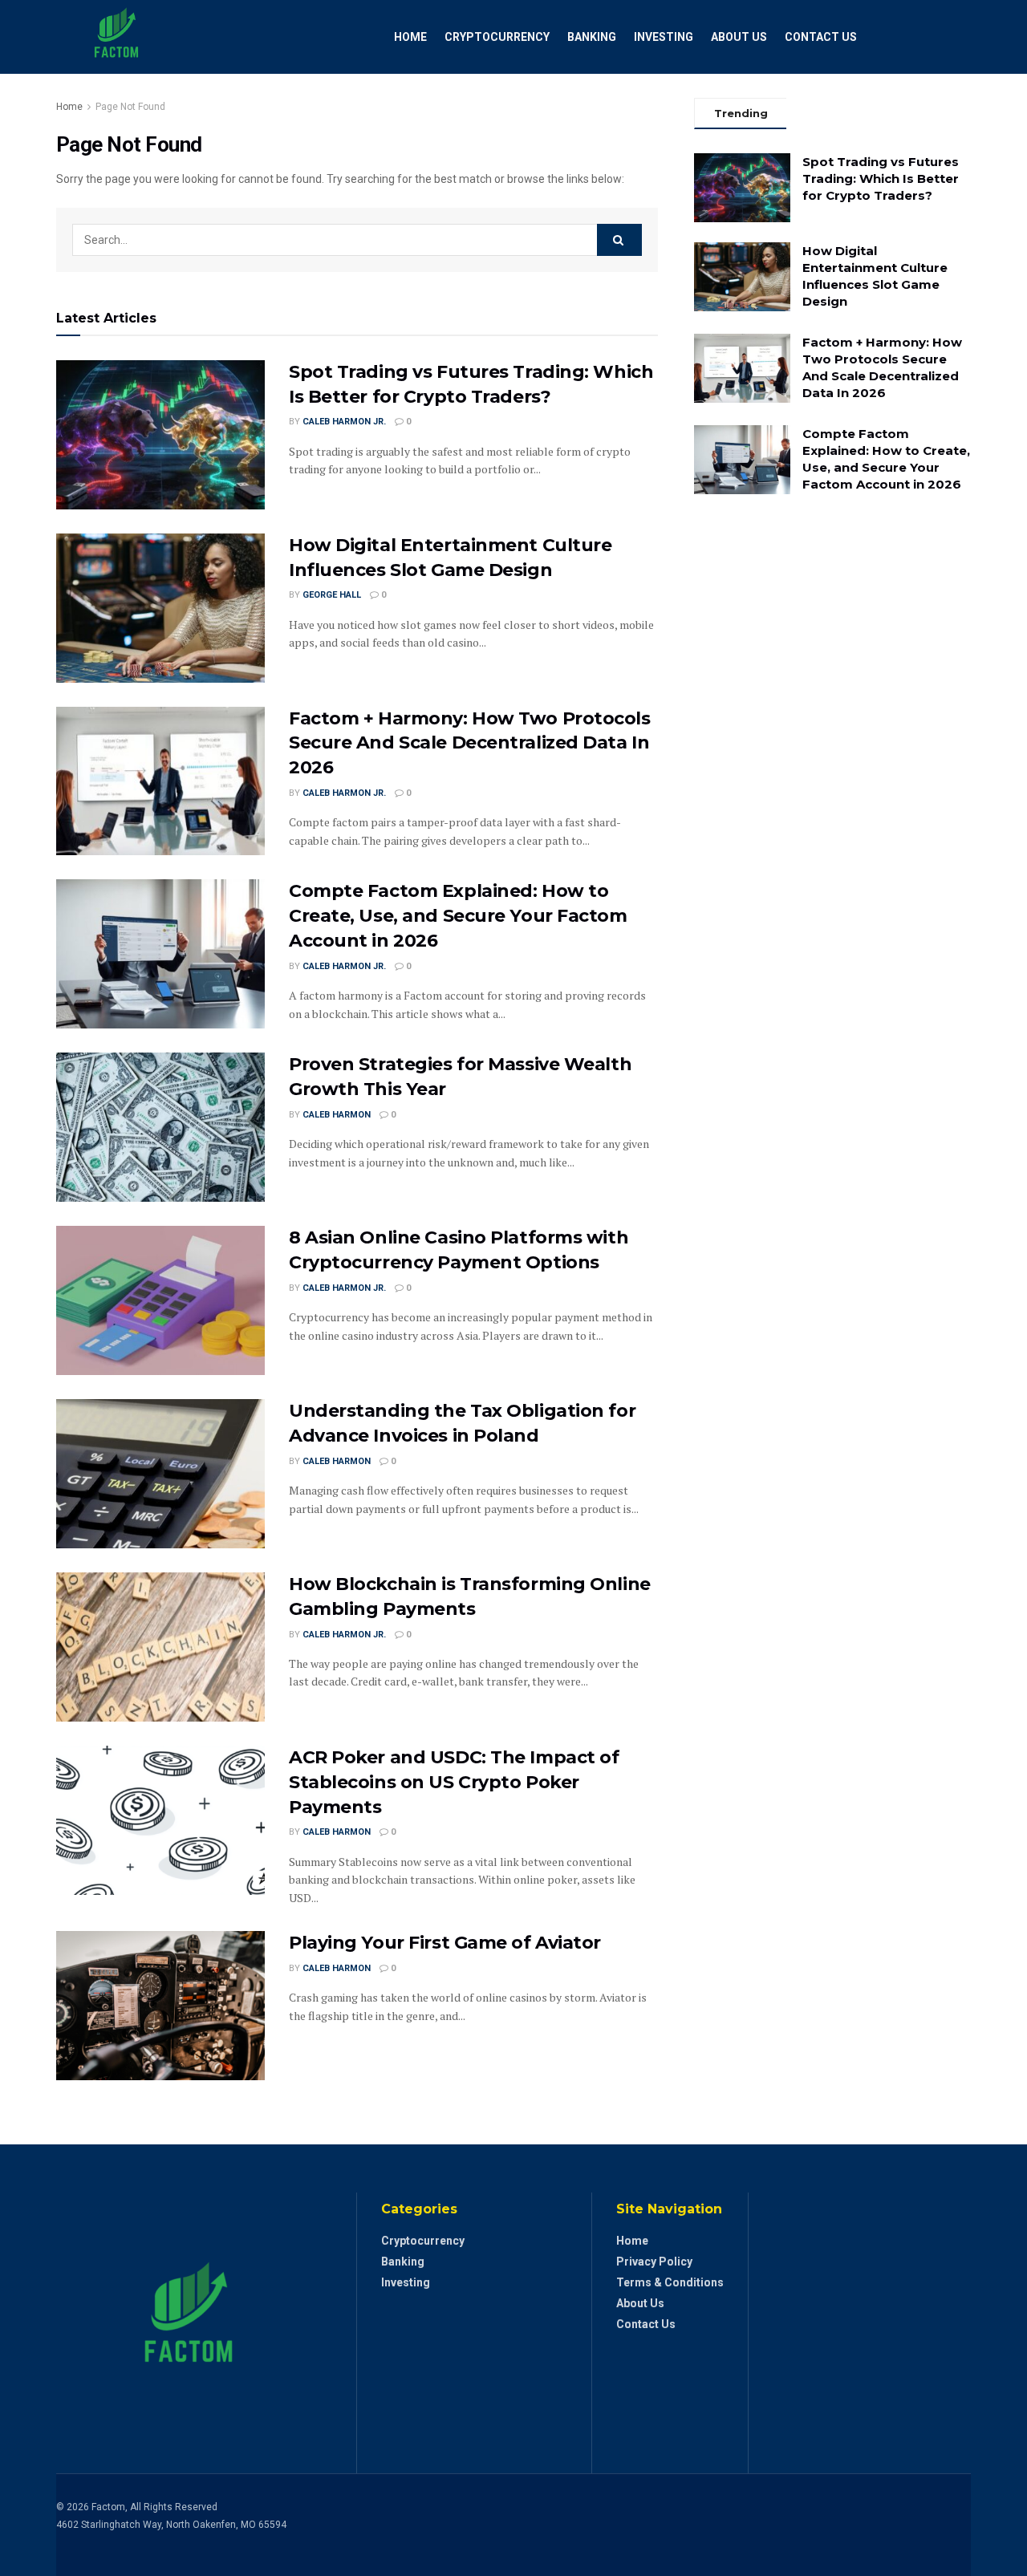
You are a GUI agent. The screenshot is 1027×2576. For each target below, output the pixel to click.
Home (410, 37)
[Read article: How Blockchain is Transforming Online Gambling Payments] (160, 1647)
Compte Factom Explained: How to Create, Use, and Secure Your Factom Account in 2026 (458, 916)
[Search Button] (619, 240)
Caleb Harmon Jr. (344, 422)
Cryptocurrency (497, 37)
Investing (664, 37)
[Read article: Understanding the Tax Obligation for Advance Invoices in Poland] (160, 1474)
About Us (739, 37)
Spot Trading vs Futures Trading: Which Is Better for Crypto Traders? (881, 178)
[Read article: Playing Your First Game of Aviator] (160, 2006)
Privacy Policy (654, 2262)
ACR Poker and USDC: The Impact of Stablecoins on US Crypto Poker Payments (454, 1782)
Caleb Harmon (337, 1115)
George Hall (332, 595)
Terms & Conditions (670, 2282)
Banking (592, 37)
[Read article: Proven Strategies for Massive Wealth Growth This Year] (160, 1127)
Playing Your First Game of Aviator (445, 1943)
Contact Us (821, 37)
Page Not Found (130, 107)
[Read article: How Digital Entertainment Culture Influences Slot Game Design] (160, 608)
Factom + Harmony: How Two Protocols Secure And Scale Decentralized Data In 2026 (470, 743)
